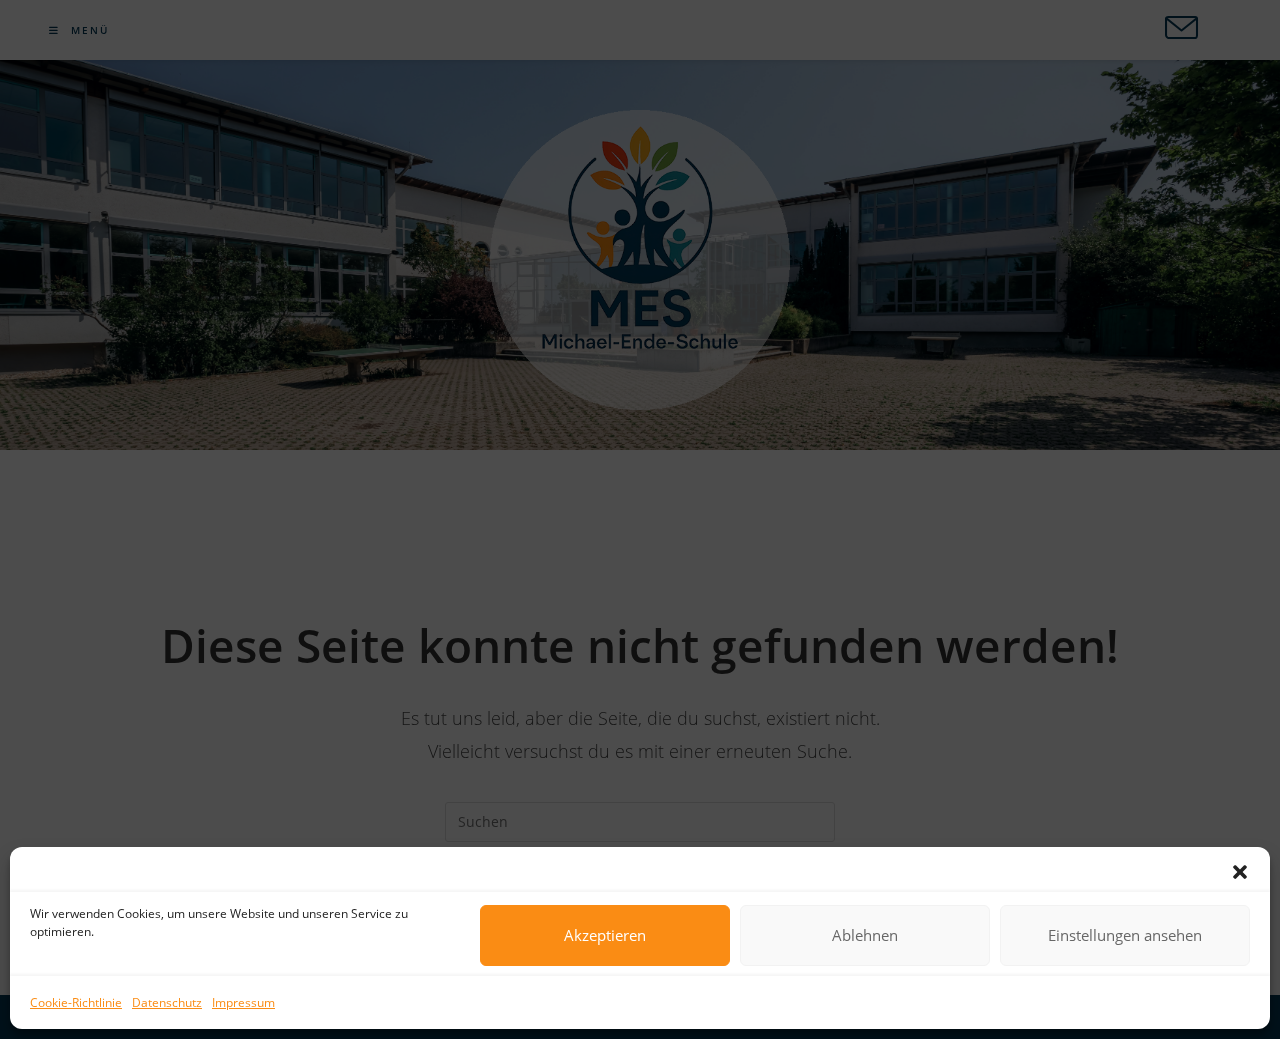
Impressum (243, 1002)
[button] (1240, 872)
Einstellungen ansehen (1125, 935)
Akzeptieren (605, 935)
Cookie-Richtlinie (76, 1002)
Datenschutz (167, 1002)
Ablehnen (865, 935)
